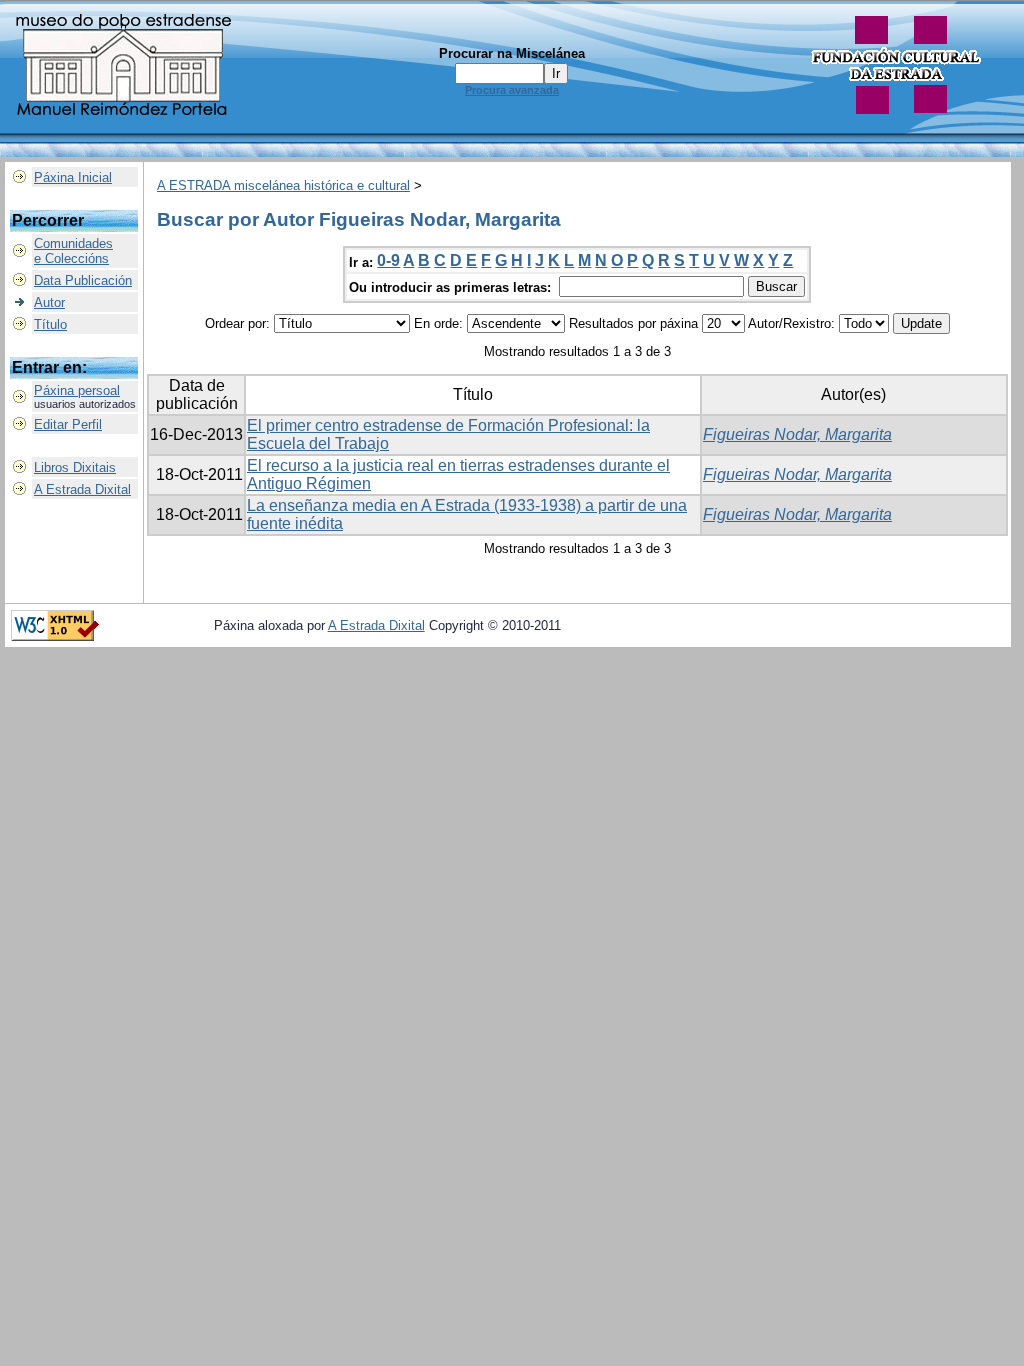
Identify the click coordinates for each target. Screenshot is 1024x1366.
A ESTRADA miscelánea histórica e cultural (283, 185)
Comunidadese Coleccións (73, 251)
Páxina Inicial (73, 177)
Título (50, 324)
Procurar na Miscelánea (512, 53)
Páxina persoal (77, 390)
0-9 (388, 260)
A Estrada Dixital (82, 489)
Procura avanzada (512, 90)
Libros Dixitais (75, 467)
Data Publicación (83, 280)
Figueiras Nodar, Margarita (797, 434)
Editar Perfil (68, 424)
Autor (49, 302)
